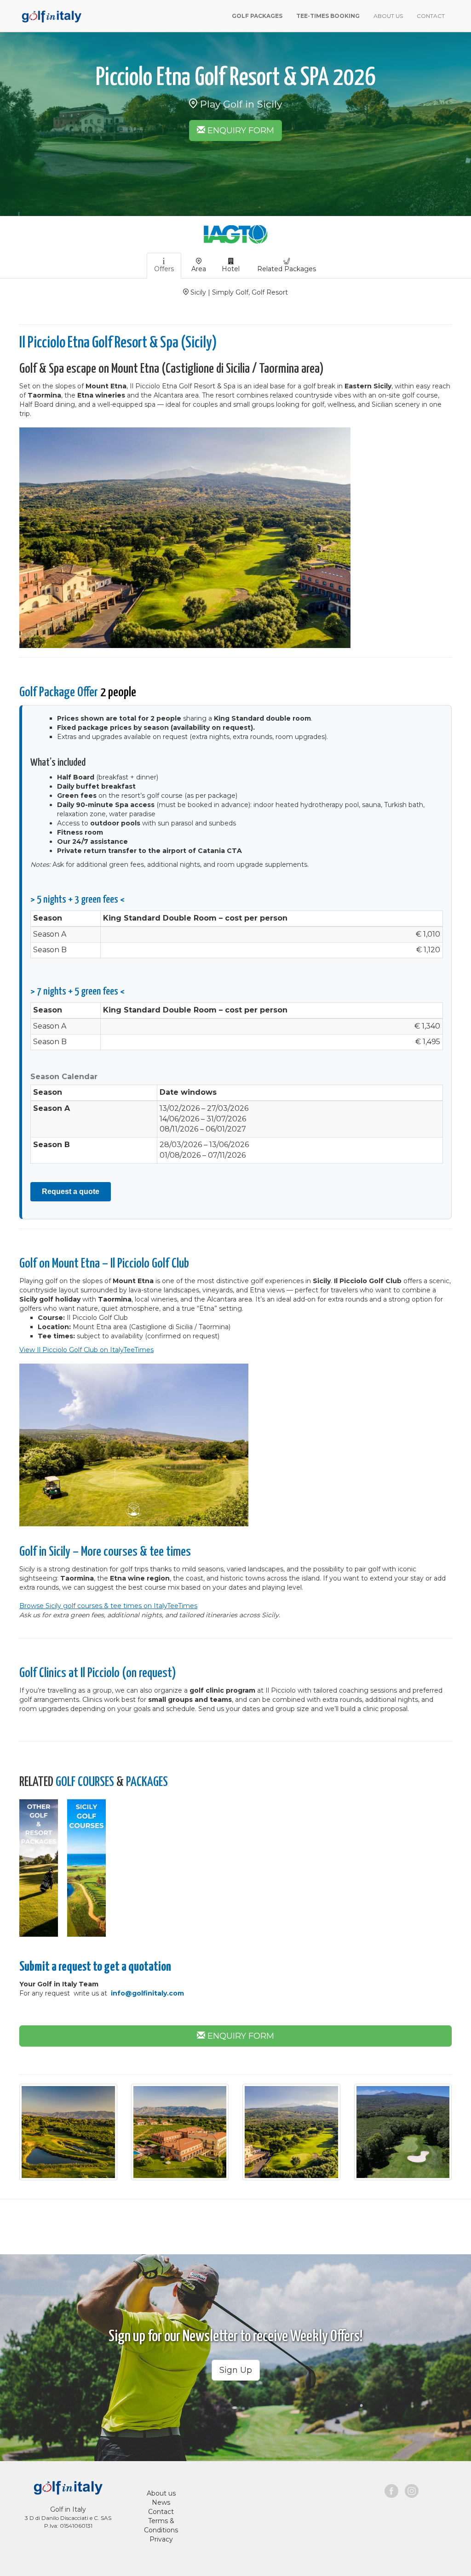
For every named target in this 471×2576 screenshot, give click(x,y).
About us (161, 2493)
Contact (161, 2512)
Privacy (161, 2539)
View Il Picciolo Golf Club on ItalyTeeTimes (86, 1350)
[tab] (164, 266)
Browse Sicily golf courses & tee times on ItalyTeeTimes (108, 1606)
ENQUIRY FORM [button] (240, 131)
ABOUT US (388, 16)
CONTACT (431, 16)
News (161, 2502)
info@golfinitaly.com (147, 1993)
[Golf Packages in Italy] (50, 15)
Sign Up (236, 2370)
